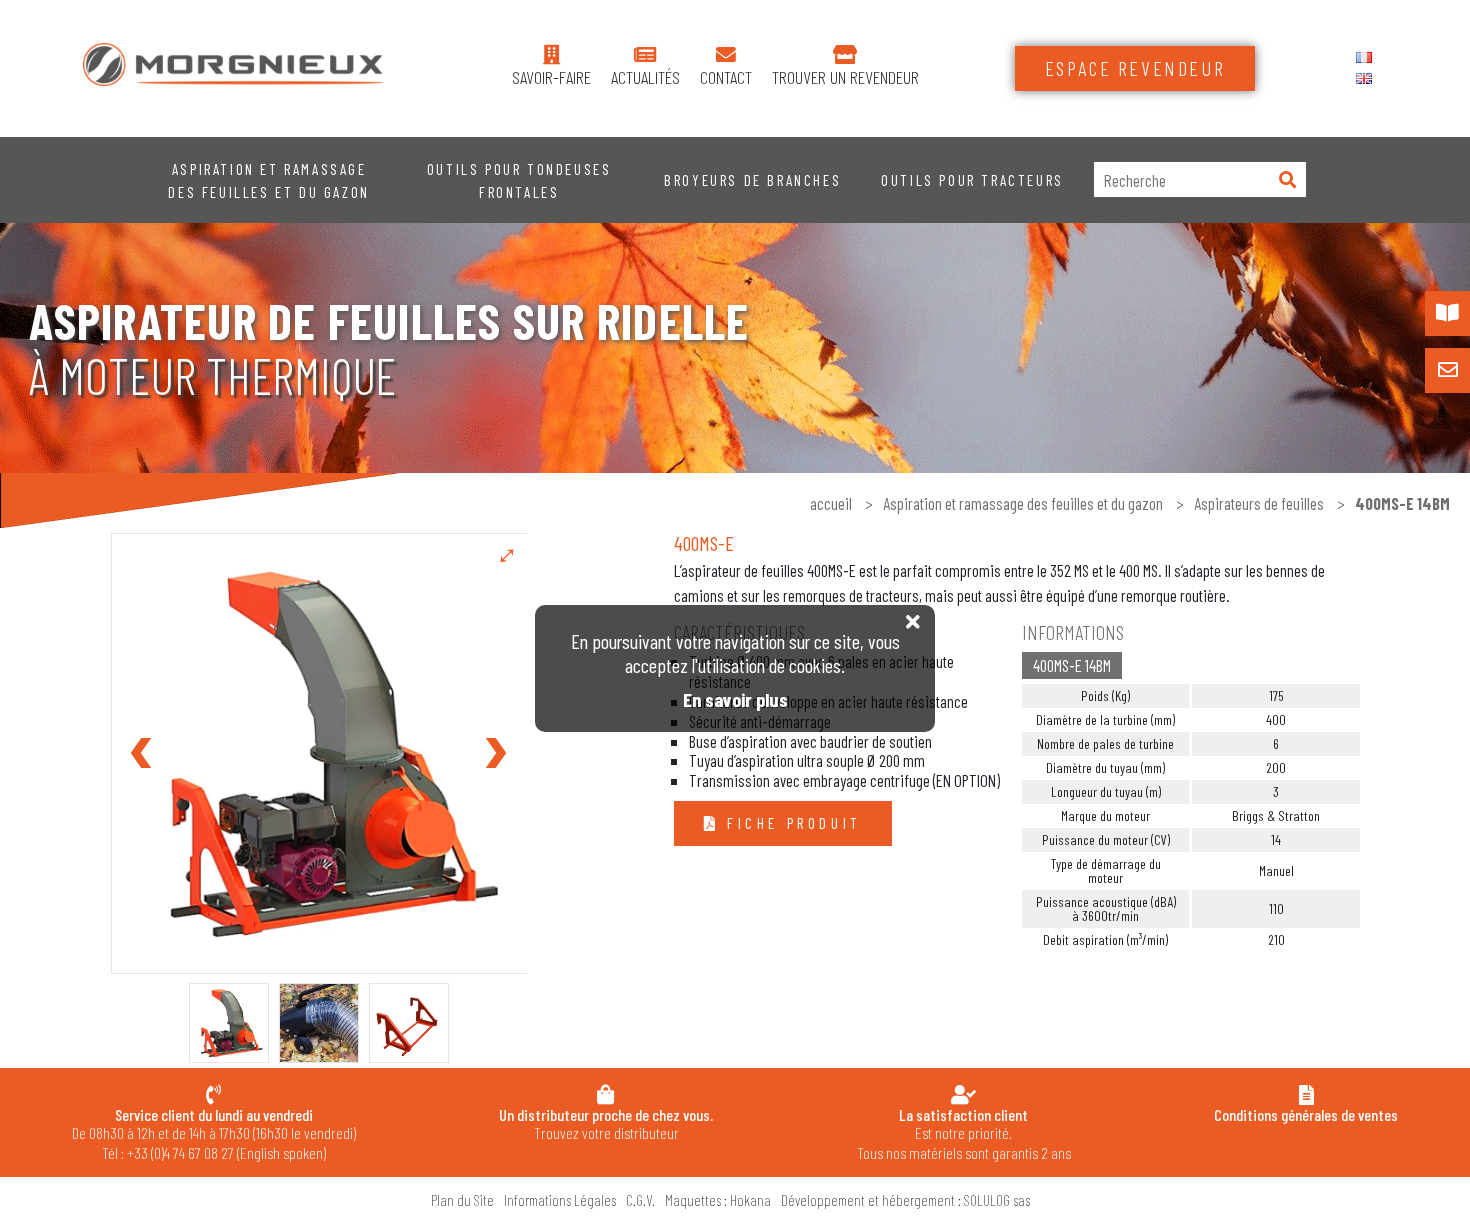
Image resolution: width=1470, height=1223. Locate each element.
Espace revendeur (1135, 68)
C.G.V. (640, 1200)
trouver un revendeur (845, 77)
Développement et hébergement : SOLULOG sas (905, 1200)
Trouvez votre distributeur (606, 1123)
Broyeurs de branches (752, 180)
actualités (645, 77)
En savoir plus (735, 699)
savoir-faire (551, 77)
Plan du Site (462, 1200)
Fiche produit (790, 823)
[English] (1364, 78)
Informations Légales (560, 1200)
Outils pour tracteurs (972, 180)
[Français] (1364, 57)
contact (726, 77)
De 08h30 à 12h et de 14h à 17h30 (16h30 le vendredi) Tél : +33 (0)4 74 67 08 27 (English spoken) (214, 1133)
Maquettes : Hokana (718, 1200)
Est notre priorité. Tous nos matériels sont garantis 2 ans (964, 1133)
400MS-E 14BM (1072, 665)
